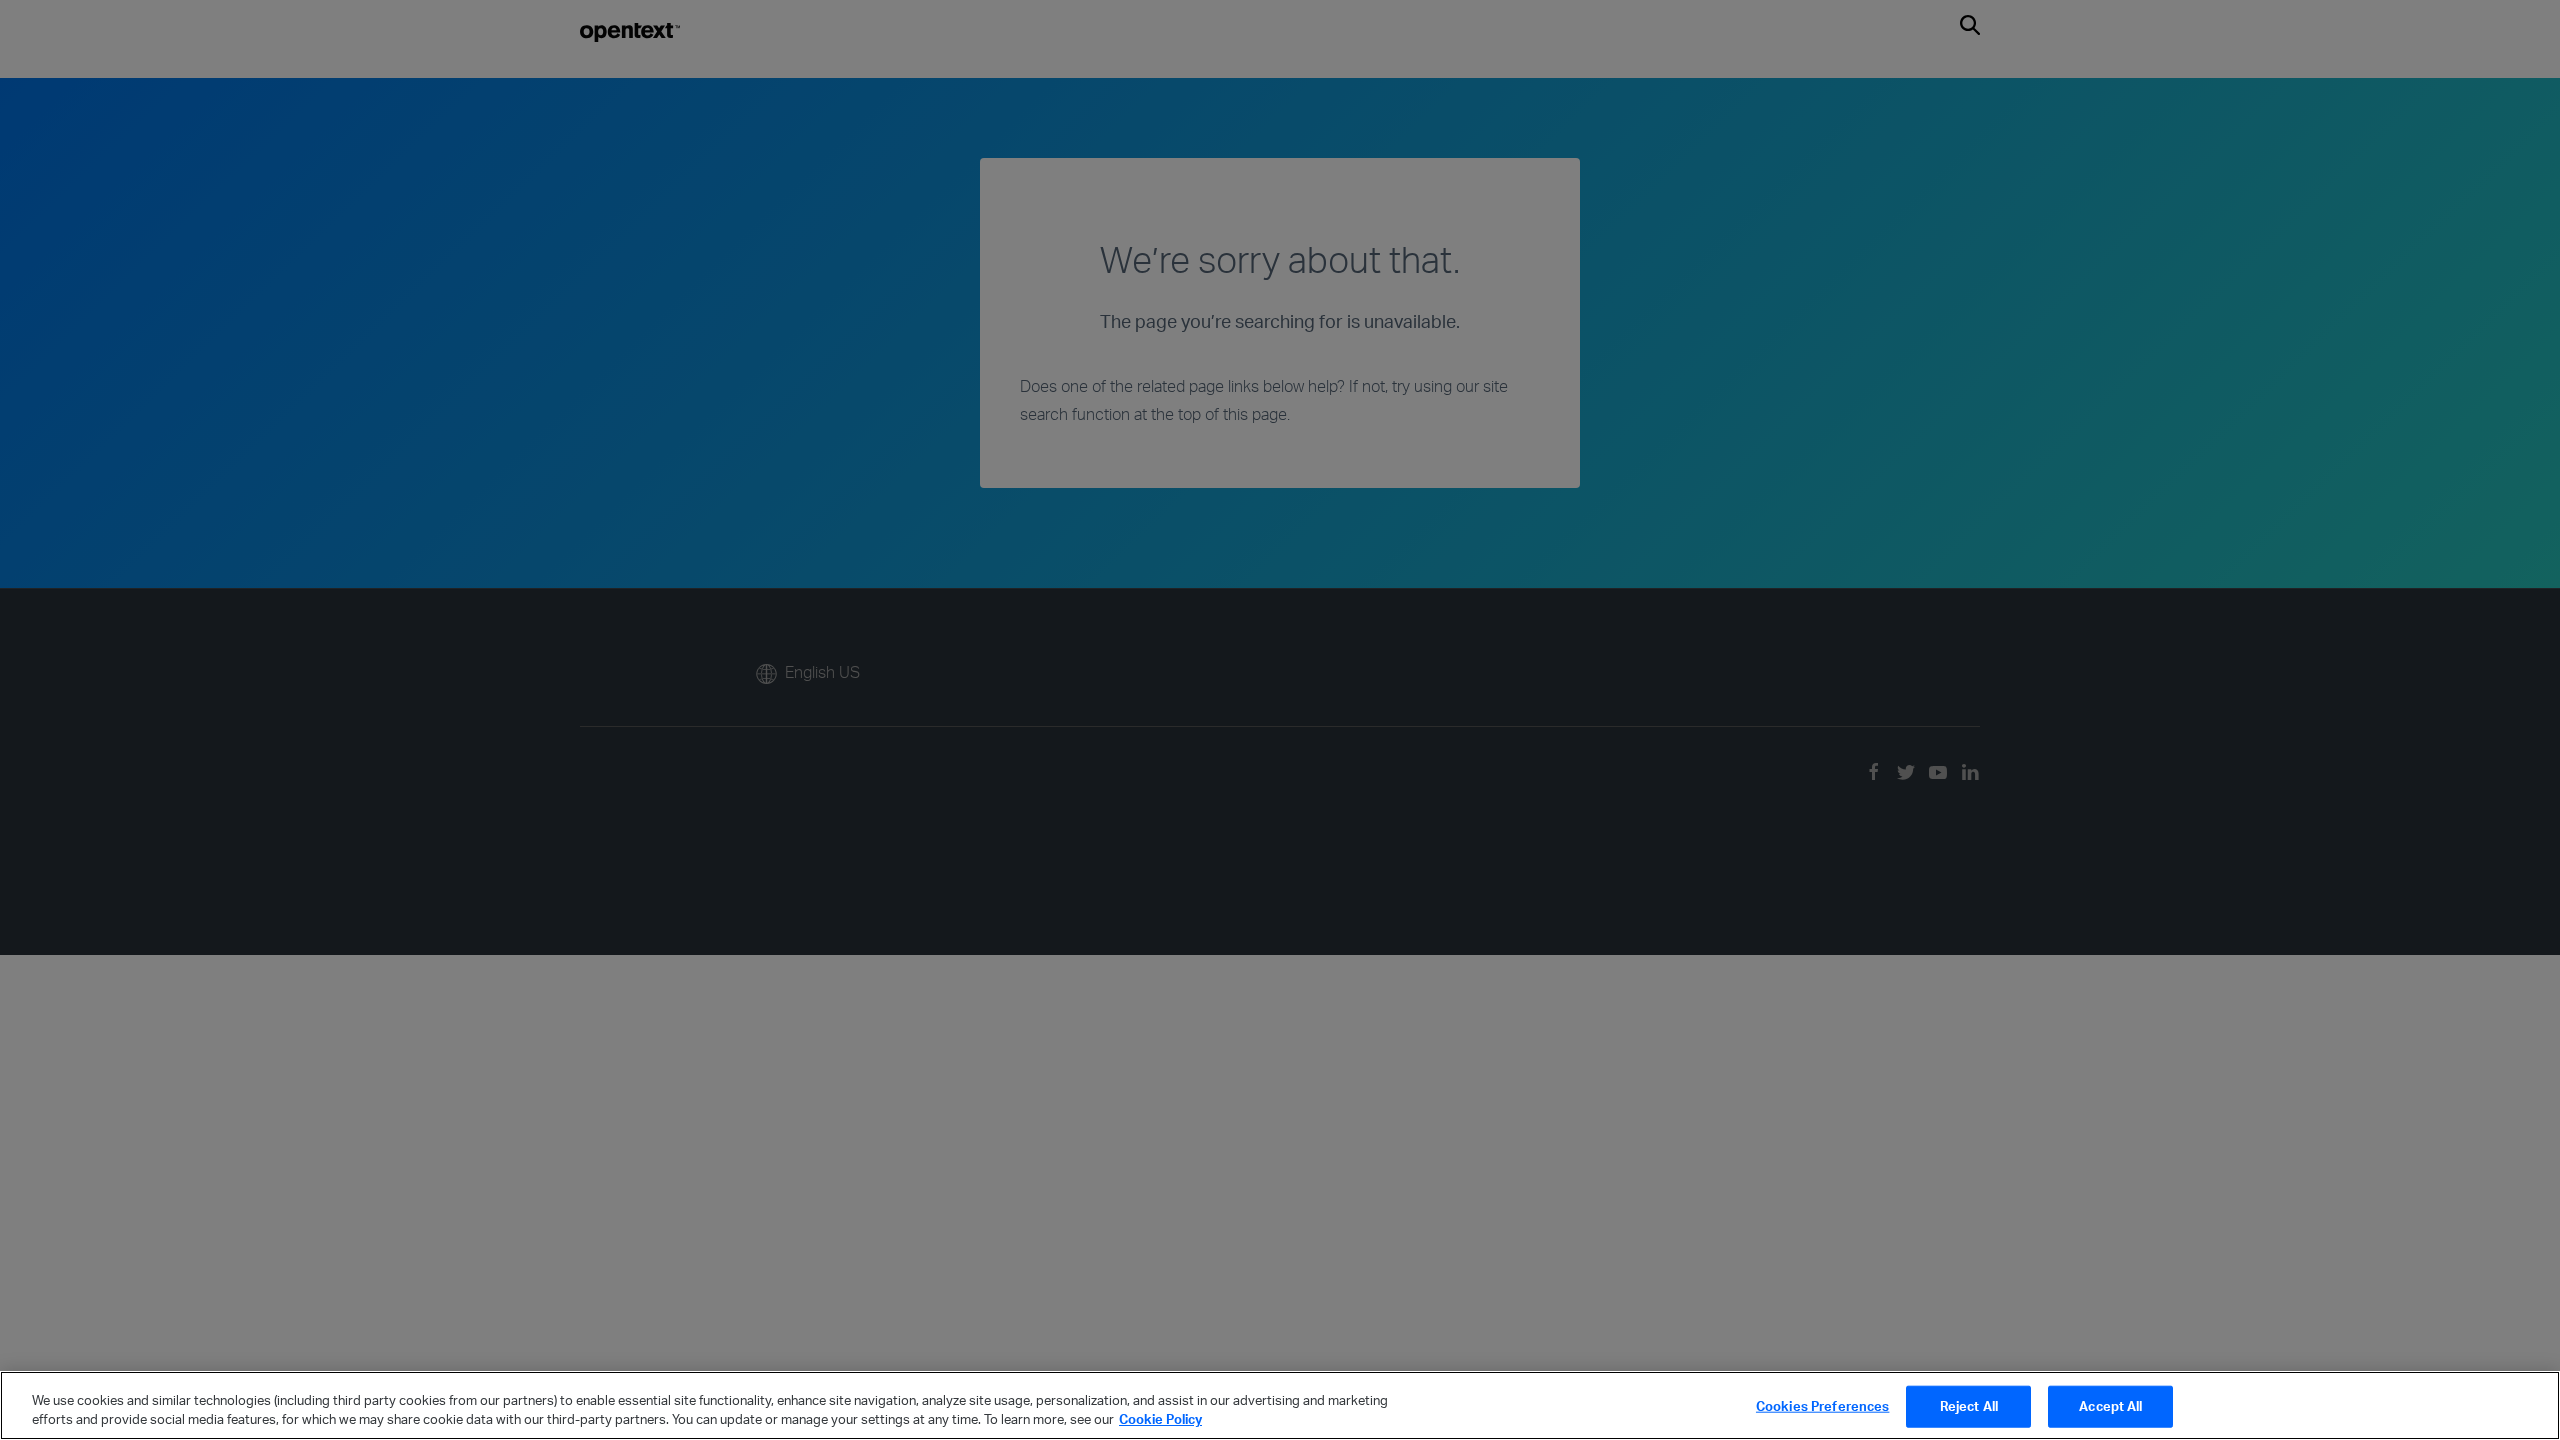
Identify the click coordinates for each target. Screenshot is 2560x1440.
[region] (1280, 1405)
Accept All (2110, 1406)
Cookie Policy (1160, 1419)
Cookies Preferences (1822, 1406)
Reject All (1969, 1406)
